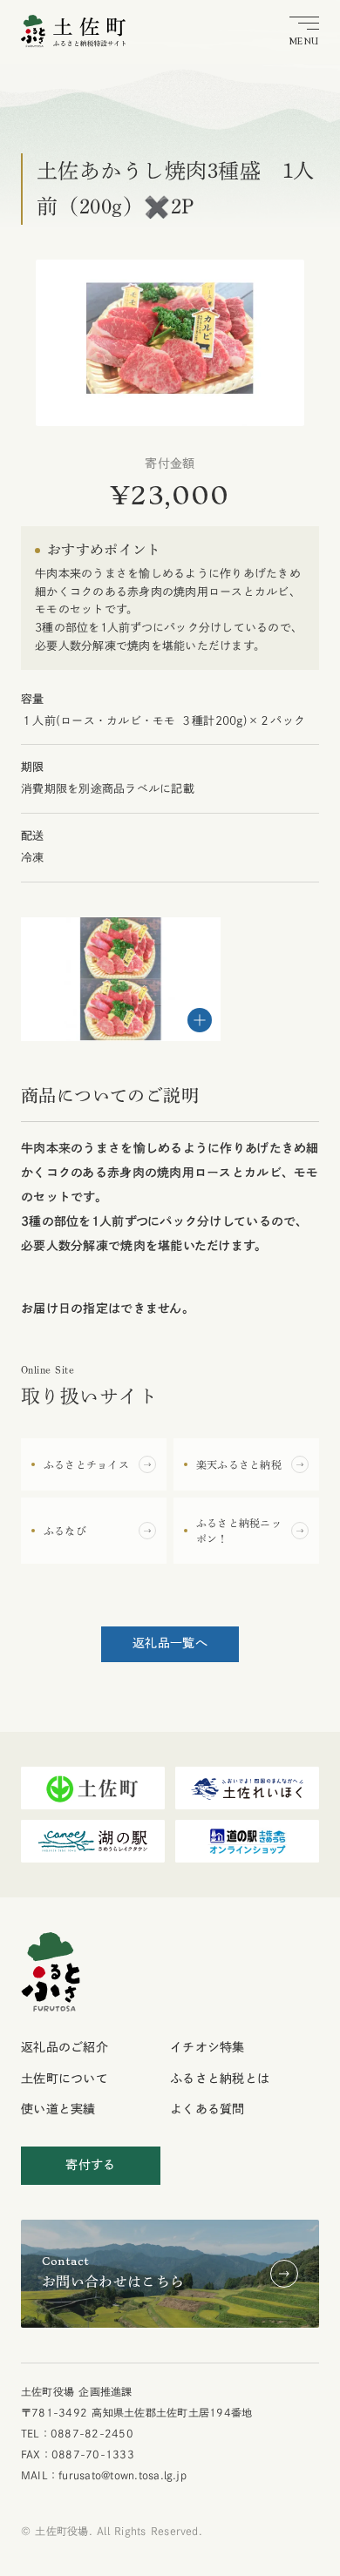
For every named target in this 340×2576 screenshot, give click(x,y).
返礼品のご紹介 (65, 2047)
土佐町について (65, 2079)
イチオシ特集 (207, 2047)
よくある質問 (207, 2109)
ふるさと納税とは (220, 2079)
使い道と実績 (58, 2109)
